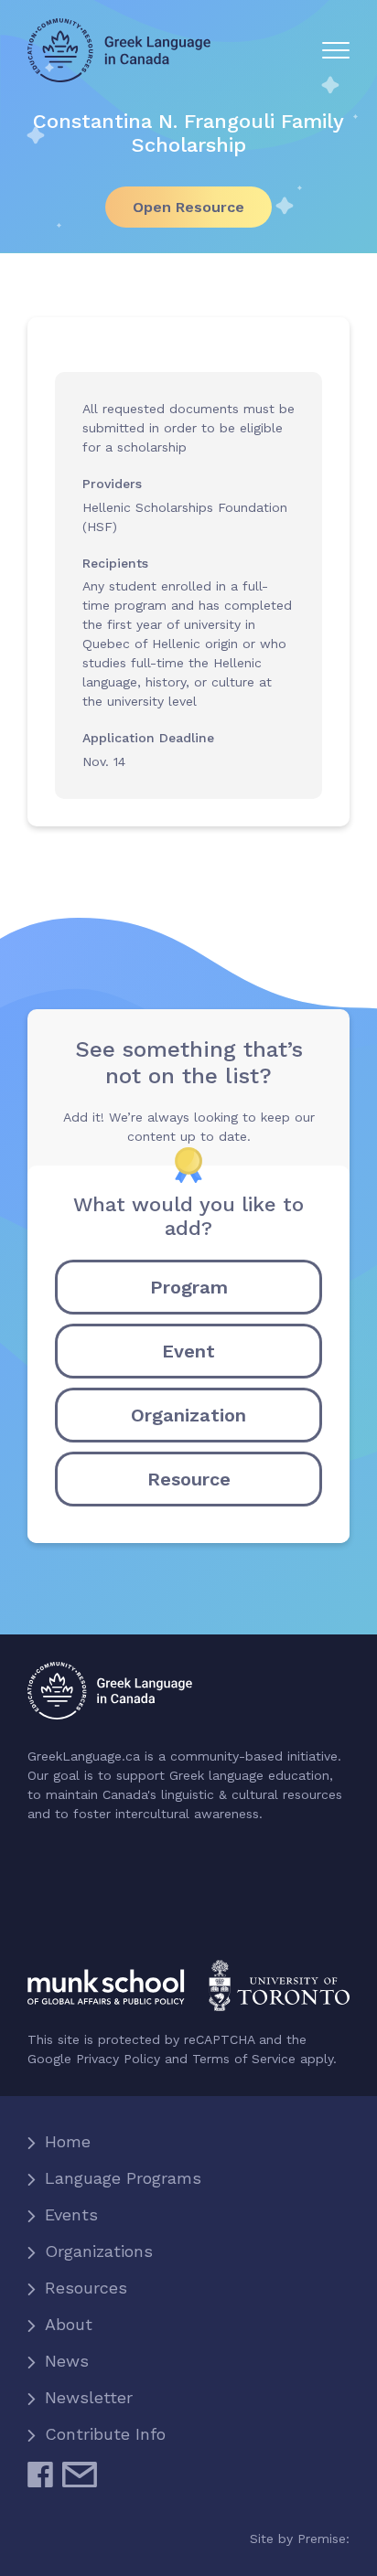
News (67, 2361)
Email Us (80, 2482)
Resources (86, 2288)
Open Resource (188, 207)
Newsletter (89, 2397)
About (69, 2324)
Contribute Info (105, 2434)
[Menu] (336, 50)
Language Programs (123, 2178)
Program (189, 1287)
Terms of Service (244, 2059)
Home (68, 2141)
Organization (188, 1415)
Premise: (323, 2539)
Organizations (99, 2251)
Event (188, 1351)
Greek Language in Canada (119, 50)
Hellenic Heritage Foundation (103, 1905)
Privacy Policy (118, 2059)
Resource (189, 1479)
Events (71, 2214)
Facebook (40, 2482)
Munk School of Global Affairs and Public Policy (188, 1985)
